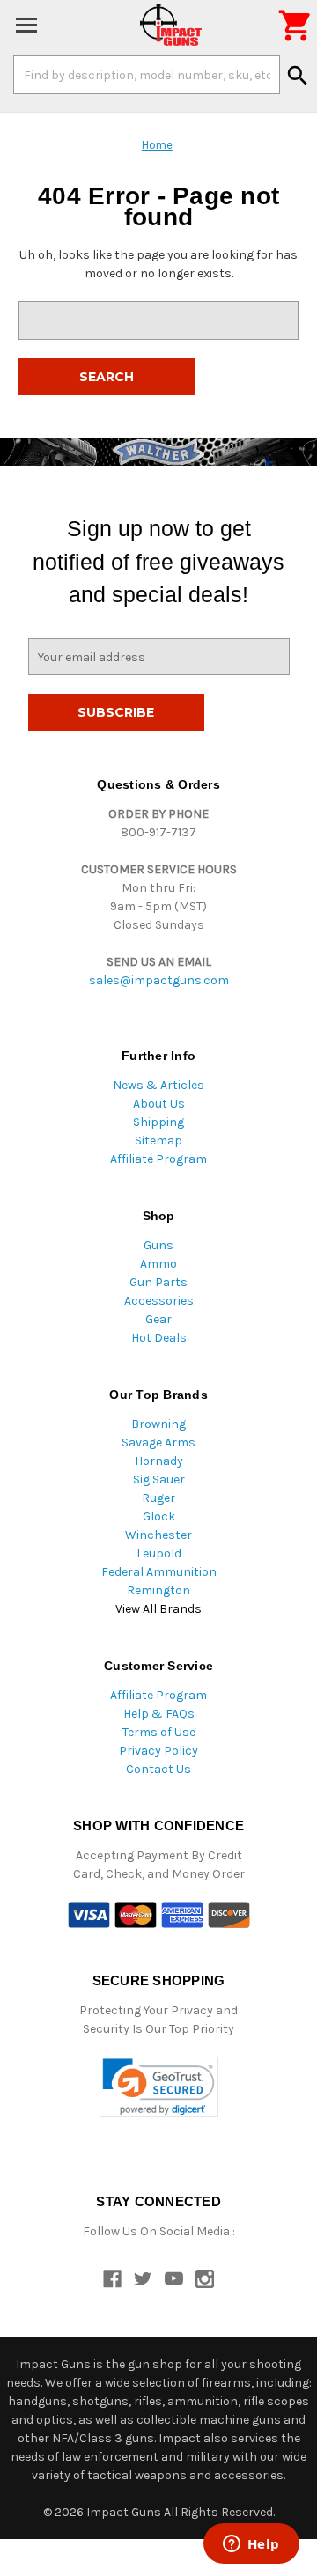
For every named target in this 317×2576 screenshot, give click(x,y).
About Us (159, 1104)
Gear (158, 1319)
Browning (158, 1424)
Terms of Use (159, 1732)
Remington (158, 1590)
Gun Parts (158, 1282)
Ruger (158, 1498)
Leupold (159, 1553)
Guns (158, 1245)
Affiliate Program (158, 1159)
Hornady (159, 1461)
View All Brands (158, 1609)
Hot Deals (159, 1338)
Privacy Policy (158, 1751)
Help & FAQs (159, 1714)
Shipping (158, 1122)
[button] (159, 2087)
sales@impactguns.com (159, 980)
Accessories (159, 1301)
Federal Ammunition (159, 1572)
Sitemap (158, 1141)
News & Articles (158, 1085)
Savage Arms (158, 1443)
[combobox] (147, 75)
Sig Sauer (159, 1479)
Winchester (158, 1535)
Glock (159, 1516)
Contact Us (158, 1769)
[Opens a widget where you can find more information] (251, 2545)
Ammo (158, 1264)
